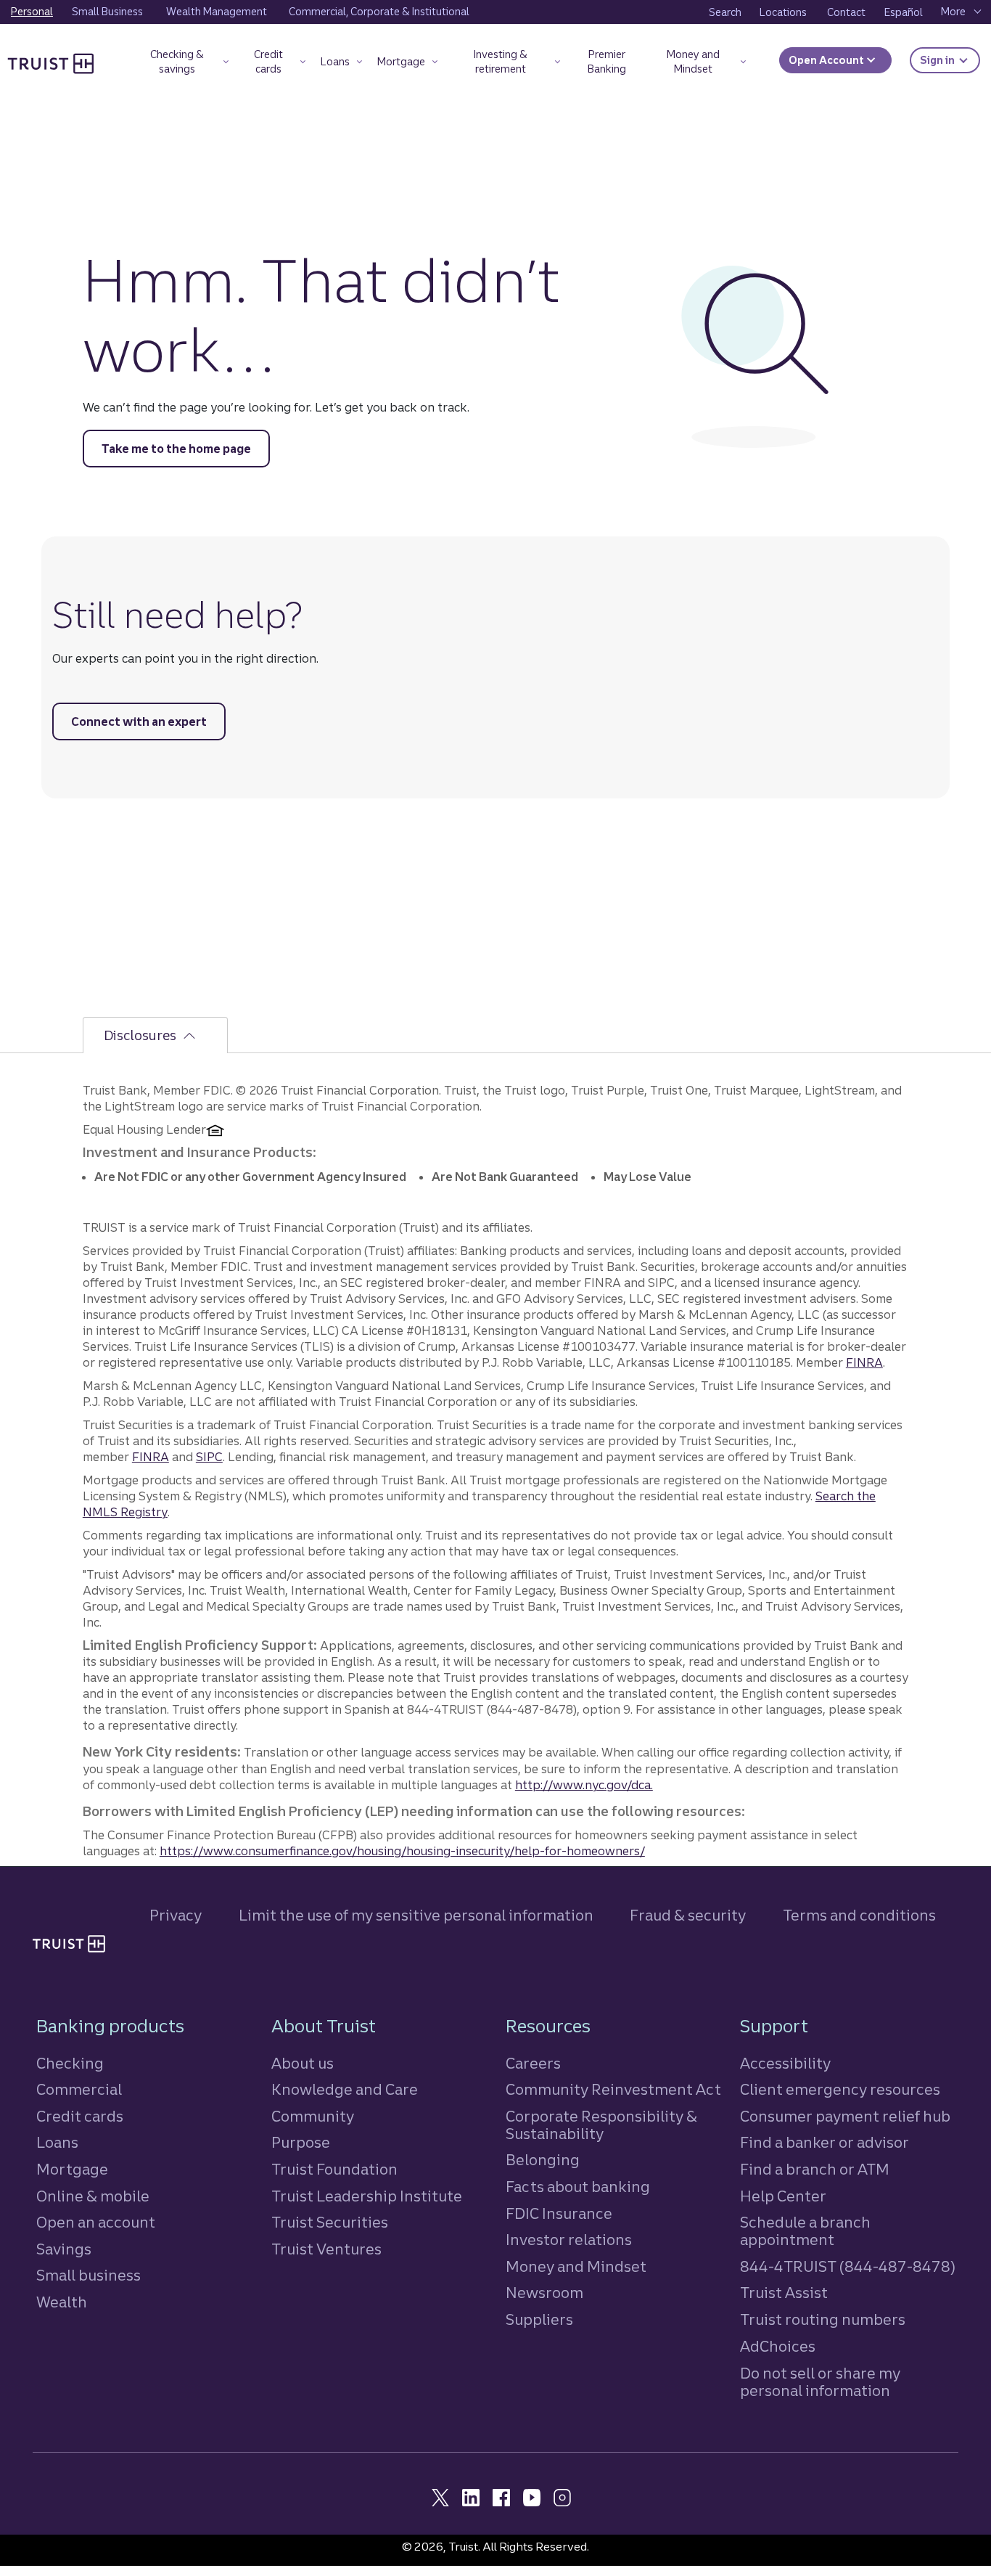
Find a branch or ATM (815, 2169)
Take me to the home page (176, 449)
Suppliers (539, 2319)
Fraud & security (688, 1915)
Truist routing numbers (823, 2319)
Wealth (62, 2302)
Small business (89, 2275)
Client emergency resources (840, 2089)
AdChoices (778, 2346)
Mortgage (72, 2169)
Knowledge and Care (345, 2089)
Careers (533, 2063)
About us (303, 2063)
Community (313, 2116)
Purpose (301, 2142)
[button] (184, 64)
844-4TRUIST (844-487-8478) (848, 2266)
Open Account (827, 60)
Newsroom (544, 2293)
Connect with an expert (139, 721)
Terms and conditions (859, 1915)
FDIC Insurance (559, 2213)
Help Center (783, 2196)
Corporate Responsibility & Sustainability (601, 2125)
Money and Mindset (576, 2266)
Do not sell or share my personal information (820, 2382)
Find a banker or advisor (825, 2142)
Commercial (79, 2089)
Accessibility (785, 2063)
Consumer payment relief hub (845, 2116)
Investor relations (569, 2240)
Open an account (96, 2222)
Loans (57, 2142)
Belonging (543, 2160)
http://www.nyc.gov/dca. (584, 1785)
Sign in (950, 60)
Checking (70, 2063)
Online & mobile (93, 2196)
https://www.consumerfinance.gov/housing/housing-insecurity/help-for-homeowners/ (402, 1851)
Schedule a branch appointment (805, 2231)
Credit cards (80, 2116)
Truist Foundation (334, 2169)
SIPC (209, 1457)
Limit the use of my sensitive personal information (416, 1915)
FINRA (864, 1362)
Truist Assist (784, 2293)
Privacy (176, 1915)
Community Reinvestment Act (613, 2089)
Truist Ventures (326, 2249)
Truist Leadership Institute (367, 2196)
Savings (64, 2249)
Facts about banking (578, 2187)
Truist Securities (330, 2222)
